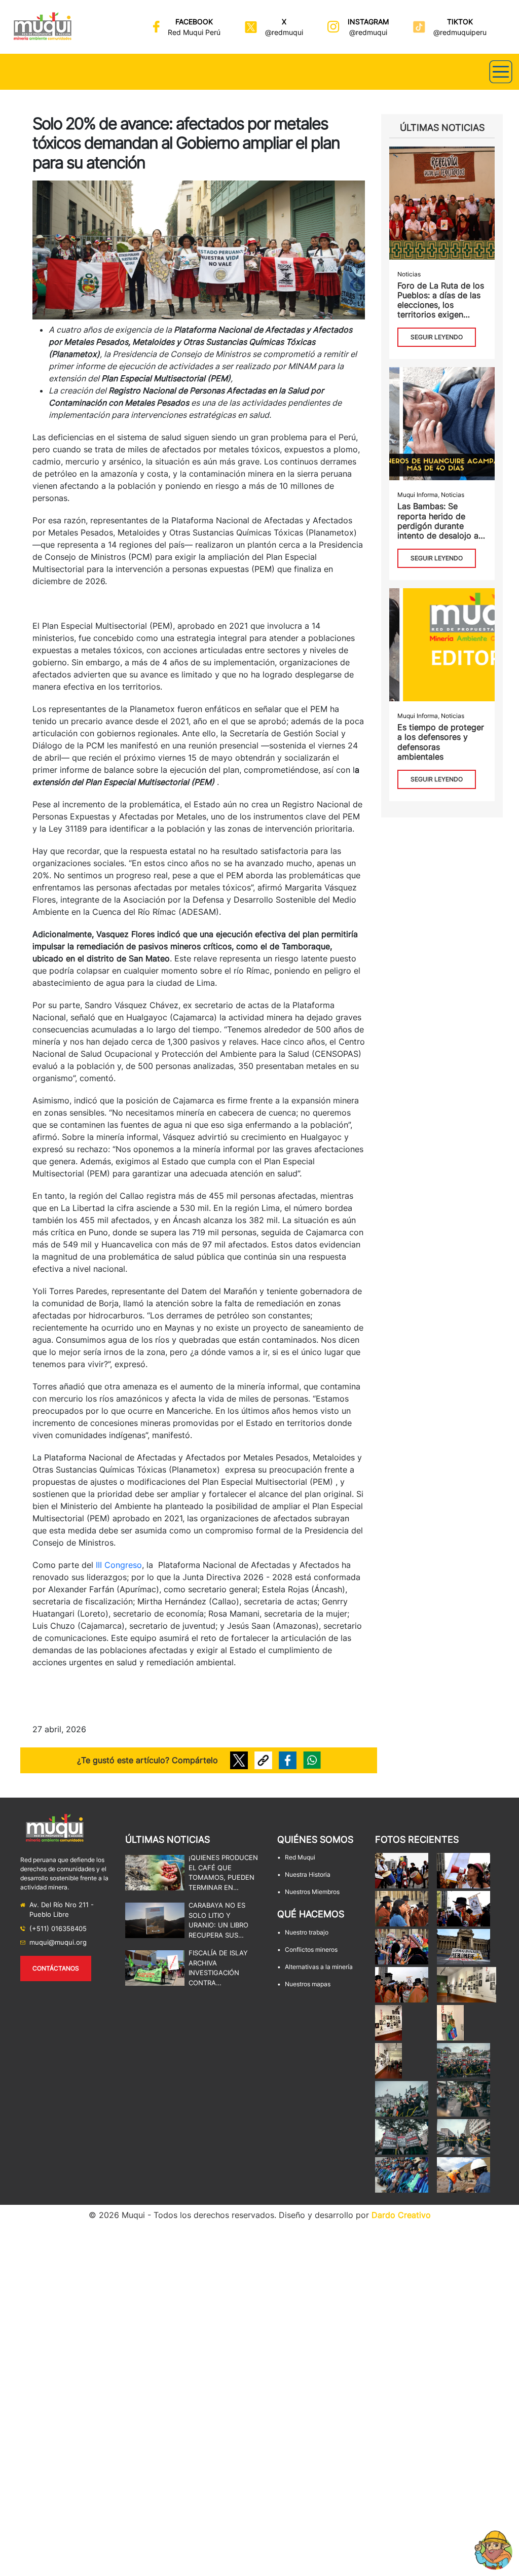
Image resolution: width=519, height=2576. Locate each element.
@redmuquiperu (460, 32)
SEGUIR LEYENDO (437, 337)
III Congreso (119, 1565)
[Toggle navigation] (501, 72)
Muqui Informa (418, 495)
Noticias (409, 274)
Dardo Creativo (401, 2215)
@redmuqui (284, 32)
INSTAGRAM (368, 22)
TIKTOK (460, 22)
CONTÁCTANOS (56, 1968)
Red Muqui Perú (194, 32)
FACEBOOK (194, 22)
